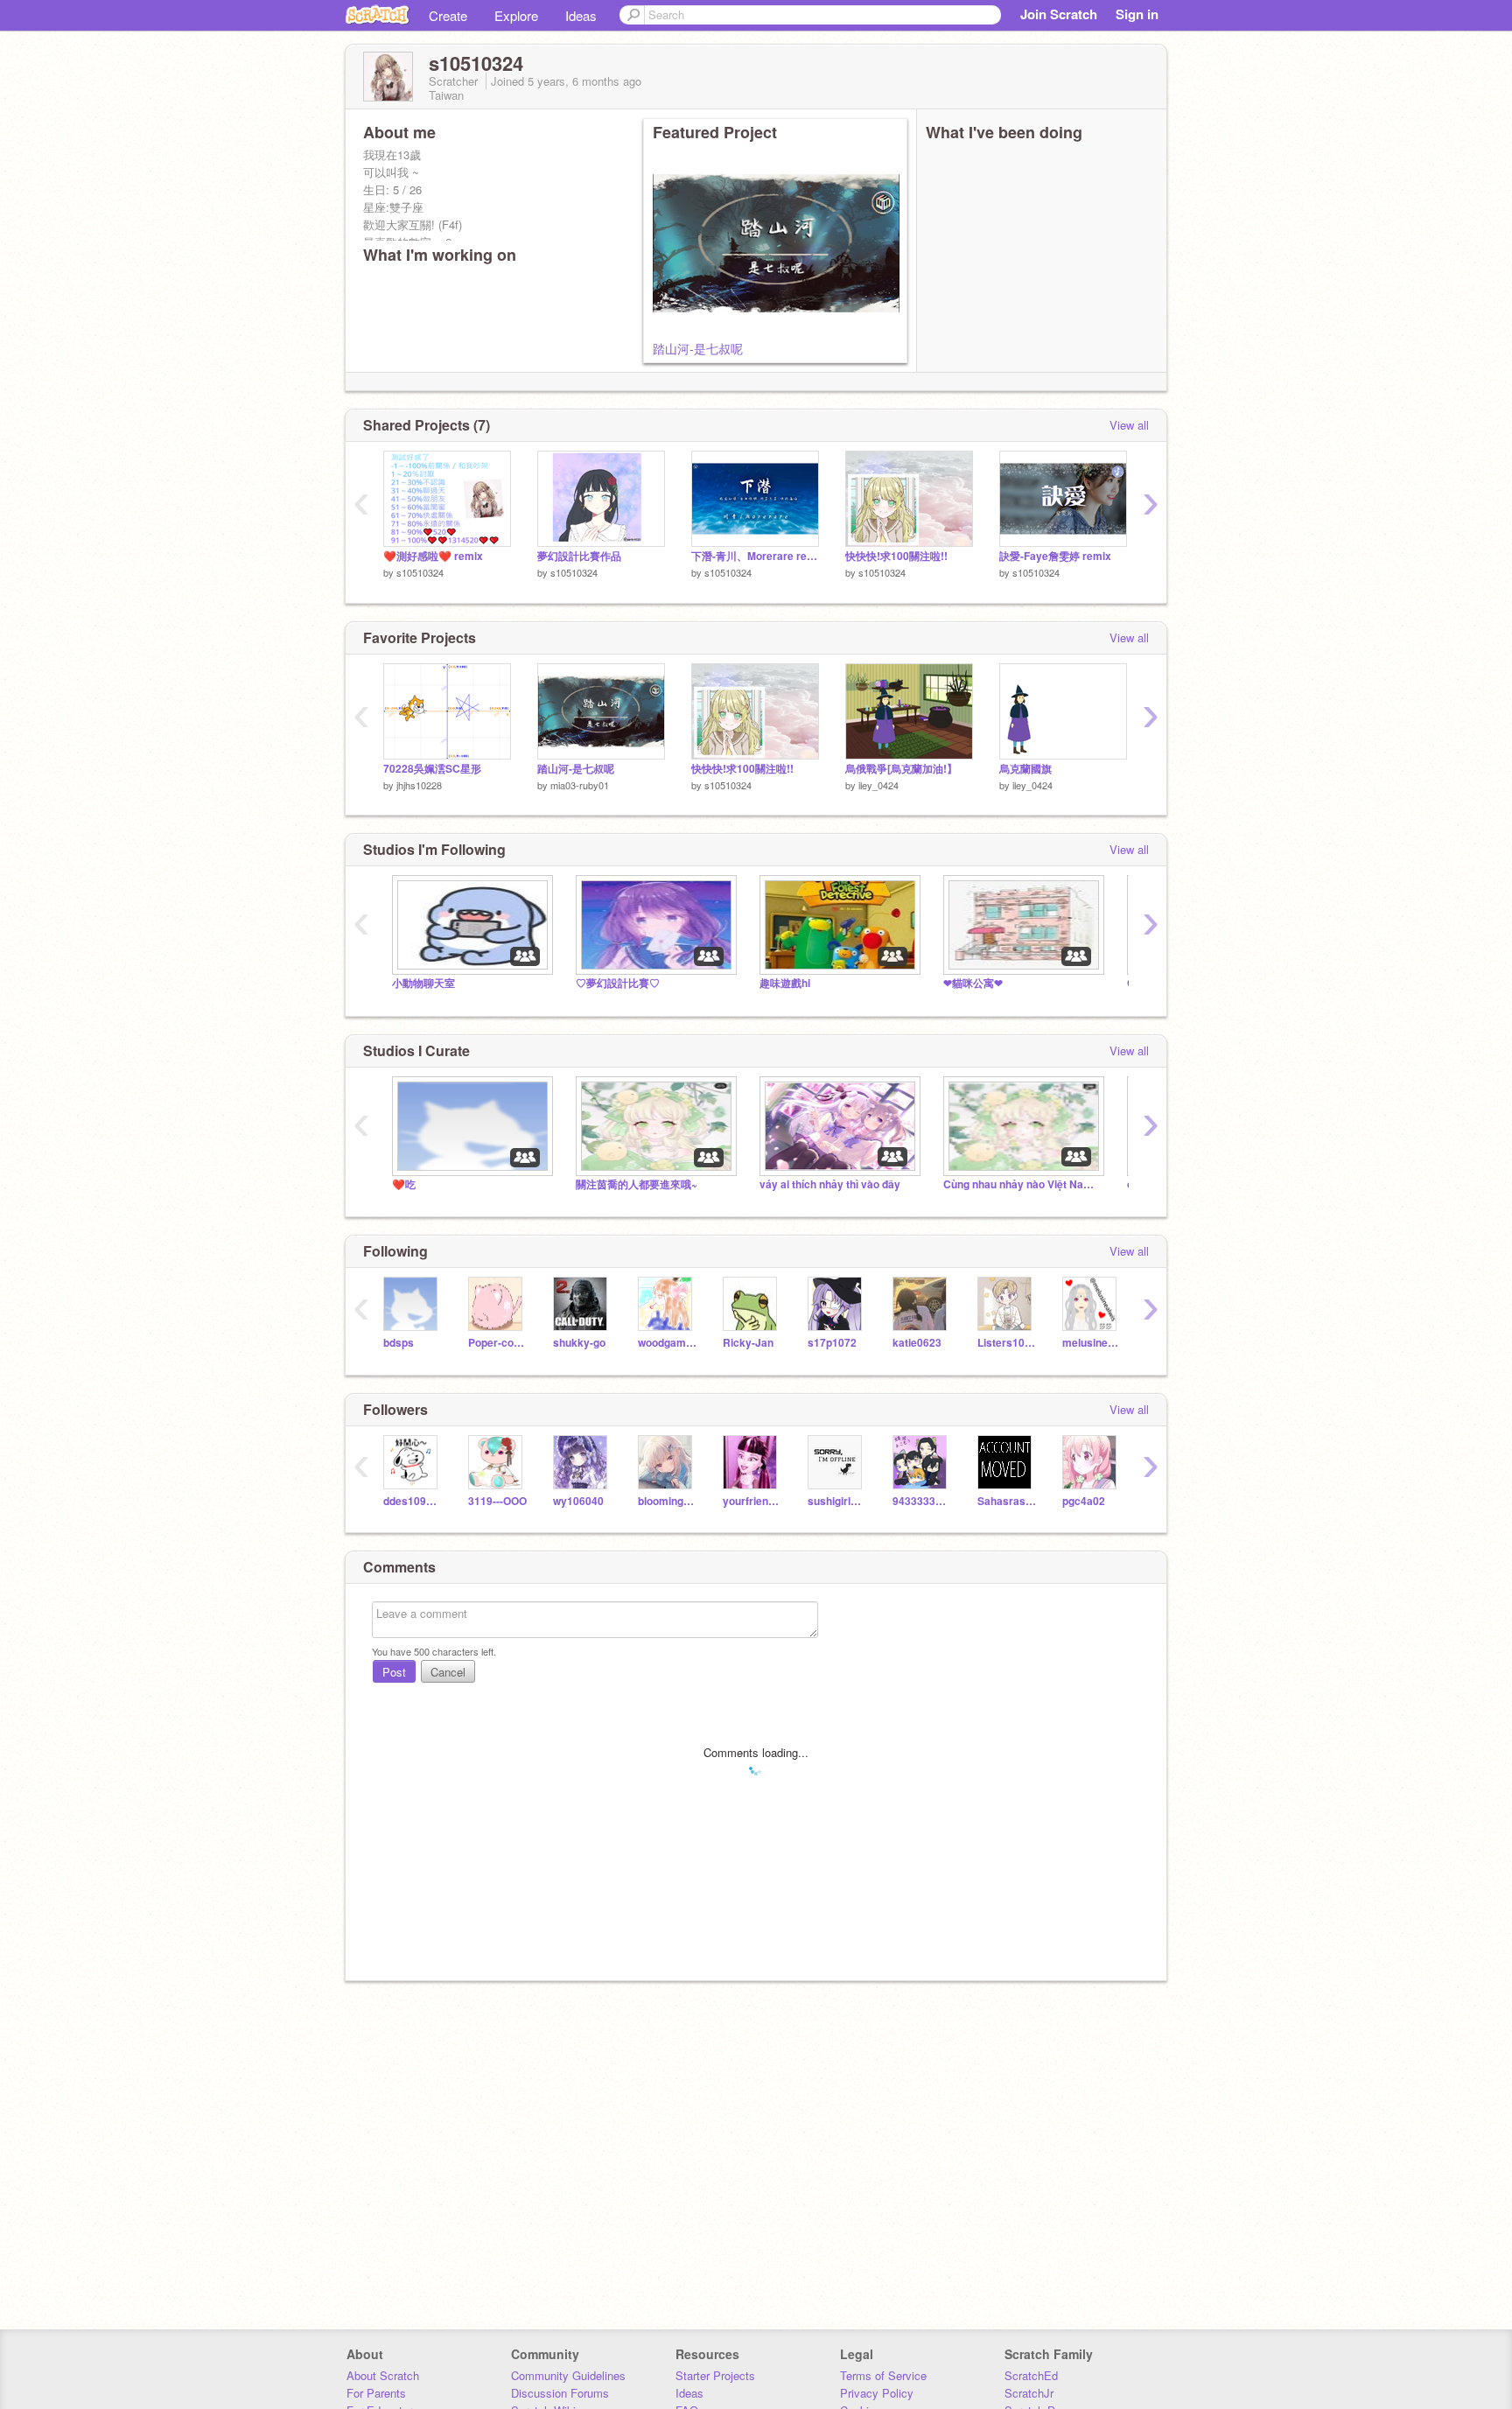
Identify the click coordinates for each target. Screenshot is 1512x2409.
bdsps (399, 1343)
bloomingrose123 (667, 1501)
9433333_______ (922, 1501)
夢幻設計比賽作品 (579, 556)
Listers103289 (1007, 1343)
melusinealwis (1092, 1343)
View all (1129, 425)
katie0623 (917, 1343)
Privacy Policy (877, 2393)
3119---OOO (497, 1501)
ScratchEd (1031, 2375)
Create (448, 15)
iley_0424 (878, 785)
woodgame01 (667, 1343)
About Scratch (383, 2375)
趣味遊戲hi (785, 983)
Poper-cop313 (497, 1343)
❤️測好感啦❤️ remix (433, 556)
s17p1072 (832, 1343)
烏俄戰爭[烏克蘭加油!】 (901, 769)
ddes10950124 (413, 1501)
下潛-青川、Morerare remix (755, 556)
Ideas (581, 15)
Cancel (448, 1672)
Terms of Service (883, 2375)
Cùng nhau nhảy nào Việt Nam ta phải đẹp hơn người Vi (1022, 1184)
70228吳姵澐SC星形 (432, 769)
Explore (516, 15)
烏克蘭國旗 (1025, 769)
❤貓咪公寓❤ (973, 983)
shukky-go (579, 1343)
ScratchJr (1029, 2393)
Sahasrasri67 (1007, 1501)
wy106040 (578, 1501)
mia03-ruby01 (580, 785)
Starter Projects (715, 2375)
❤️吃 (404, 1184)
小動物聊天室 (423, 983)
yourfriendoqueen (752, 1501)
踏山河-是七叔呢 (698, 348)
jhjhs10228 (419, 785)
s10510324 (420, 572)
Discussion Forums (560, 2393)
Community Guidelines (568, 2375)
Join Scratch (1059, 14)
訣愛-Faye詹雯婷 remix (1055, 556)
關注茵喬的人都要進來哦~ (637, 1184)
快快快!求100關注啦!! (896, 556)
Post (394, 1672)
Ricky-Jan (748, 1343)
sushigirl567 (837, 1501)
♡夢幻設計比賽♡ (618, 983)
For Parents (376, 2393)
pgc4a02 (1084, 1501)
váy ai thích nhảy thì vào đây (830, 1184)
